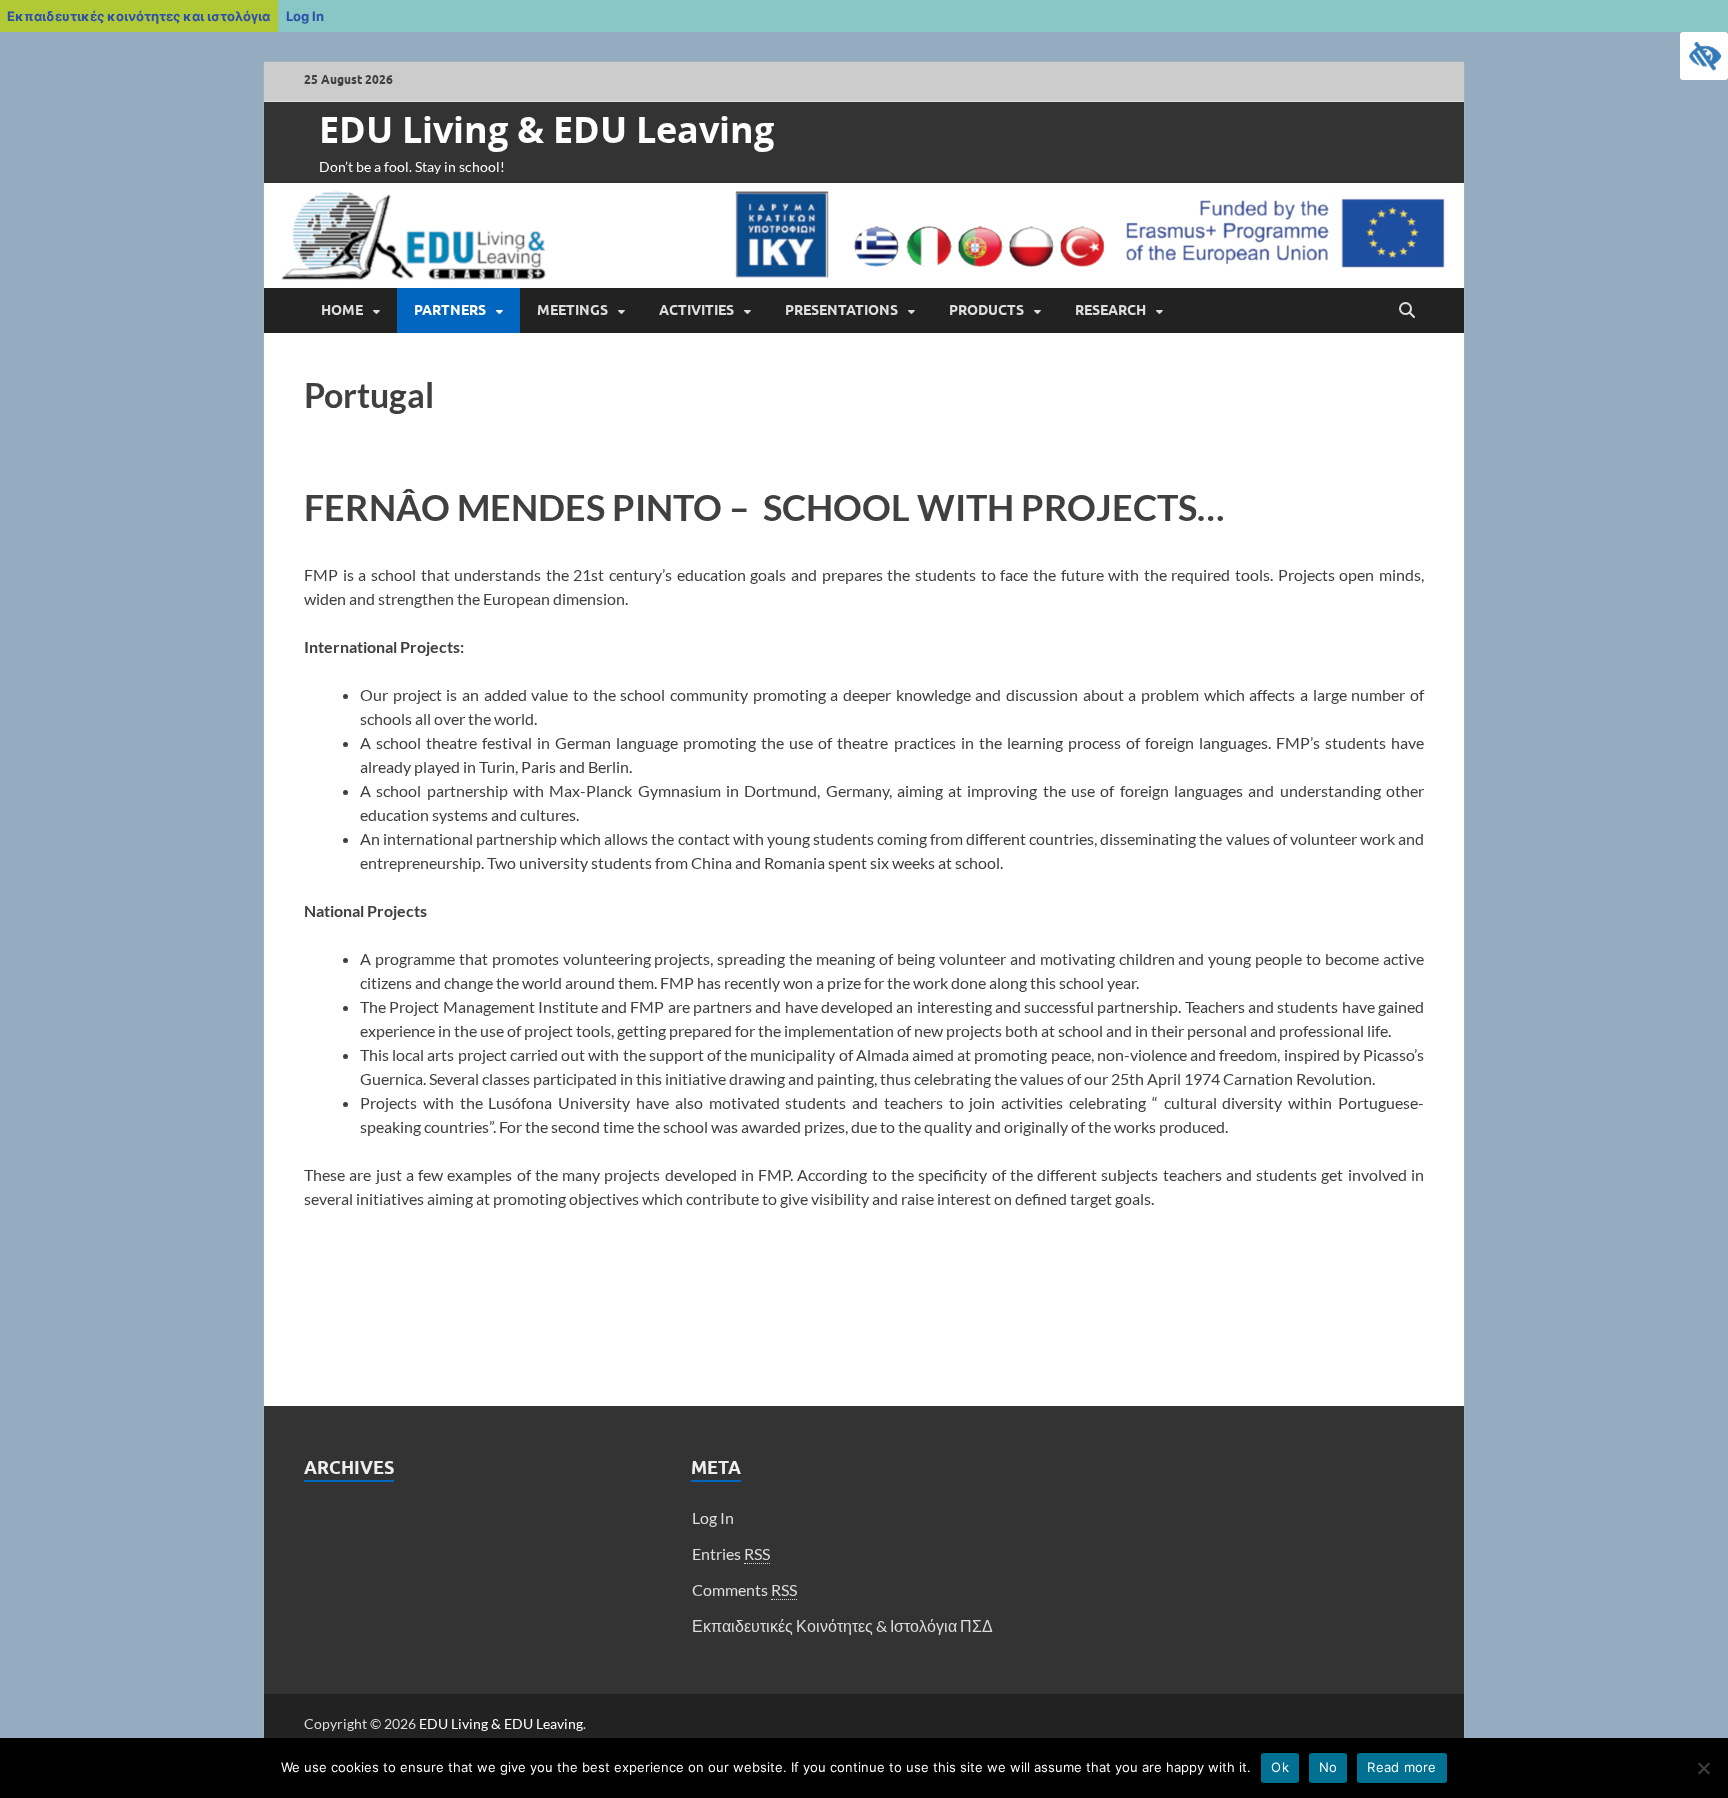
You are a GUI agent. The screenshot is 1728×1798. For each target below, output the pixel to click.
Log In (305, 16)
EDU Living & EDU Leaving (546, 129)
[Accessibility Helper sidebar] (1704, 56)
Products (986, 310)
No (1328, 1767)
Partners (450, 310)
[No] (1703, 1768)
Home (342, 310)
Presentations (841, 310)
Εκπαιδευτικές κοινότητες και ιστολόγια (138, 16)
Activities (696, 310)
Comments (744, 1589)
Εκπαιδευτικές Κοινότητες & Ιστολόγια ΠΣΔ (842, 1625)
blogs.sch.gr (1305, 1723)
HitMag (1394, 1723)
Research (1110, 310)
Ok (1280, 1767)
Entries (731, 1553)
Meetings (572, 310)
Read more (1401, 1767)
